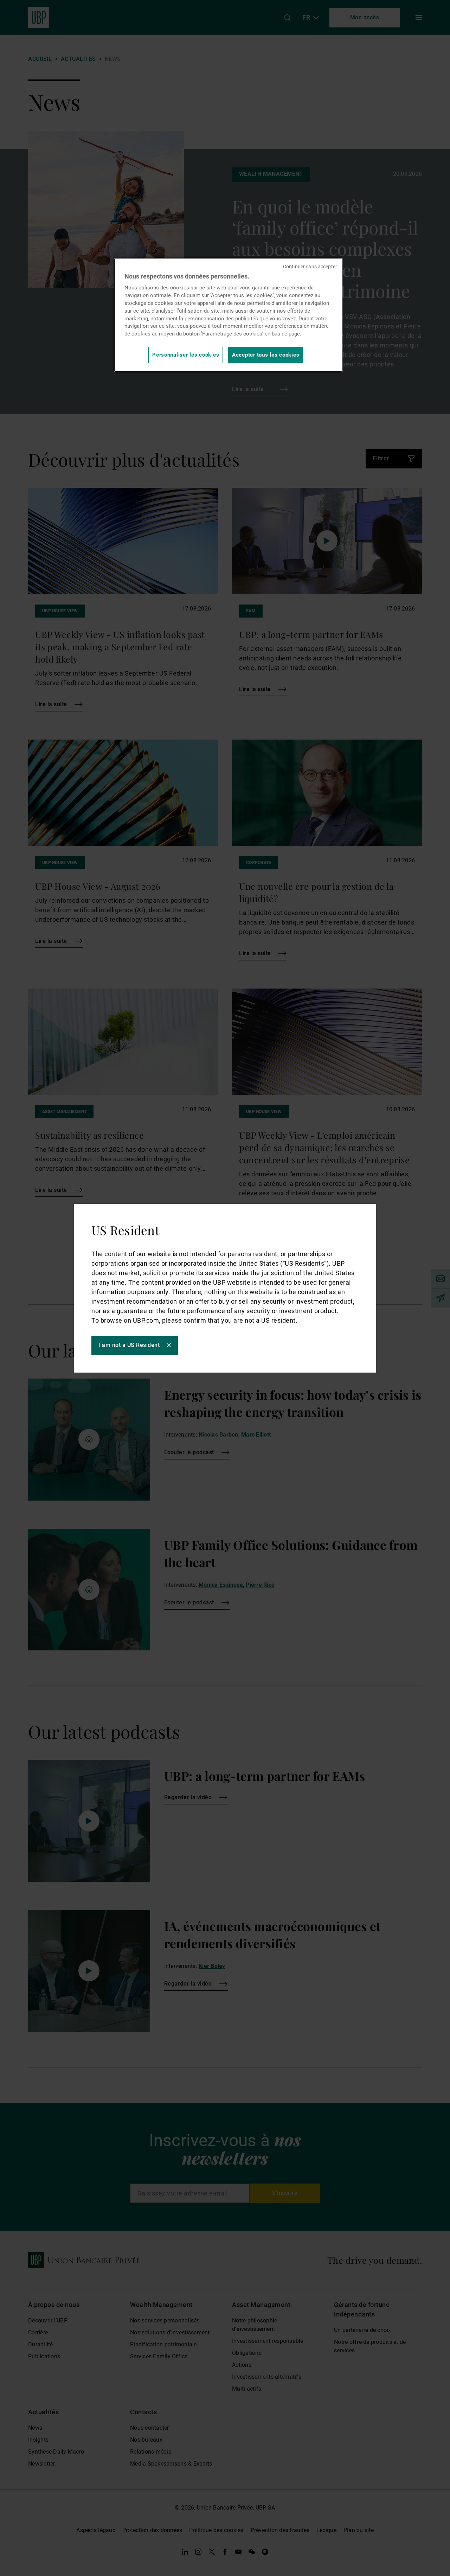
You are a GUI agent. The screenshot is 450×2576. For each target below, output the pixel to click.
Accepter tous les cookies (266, 355)
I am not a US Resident (129, 1345)
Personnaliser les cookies (186, 355)
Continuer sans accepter (310, 267)
